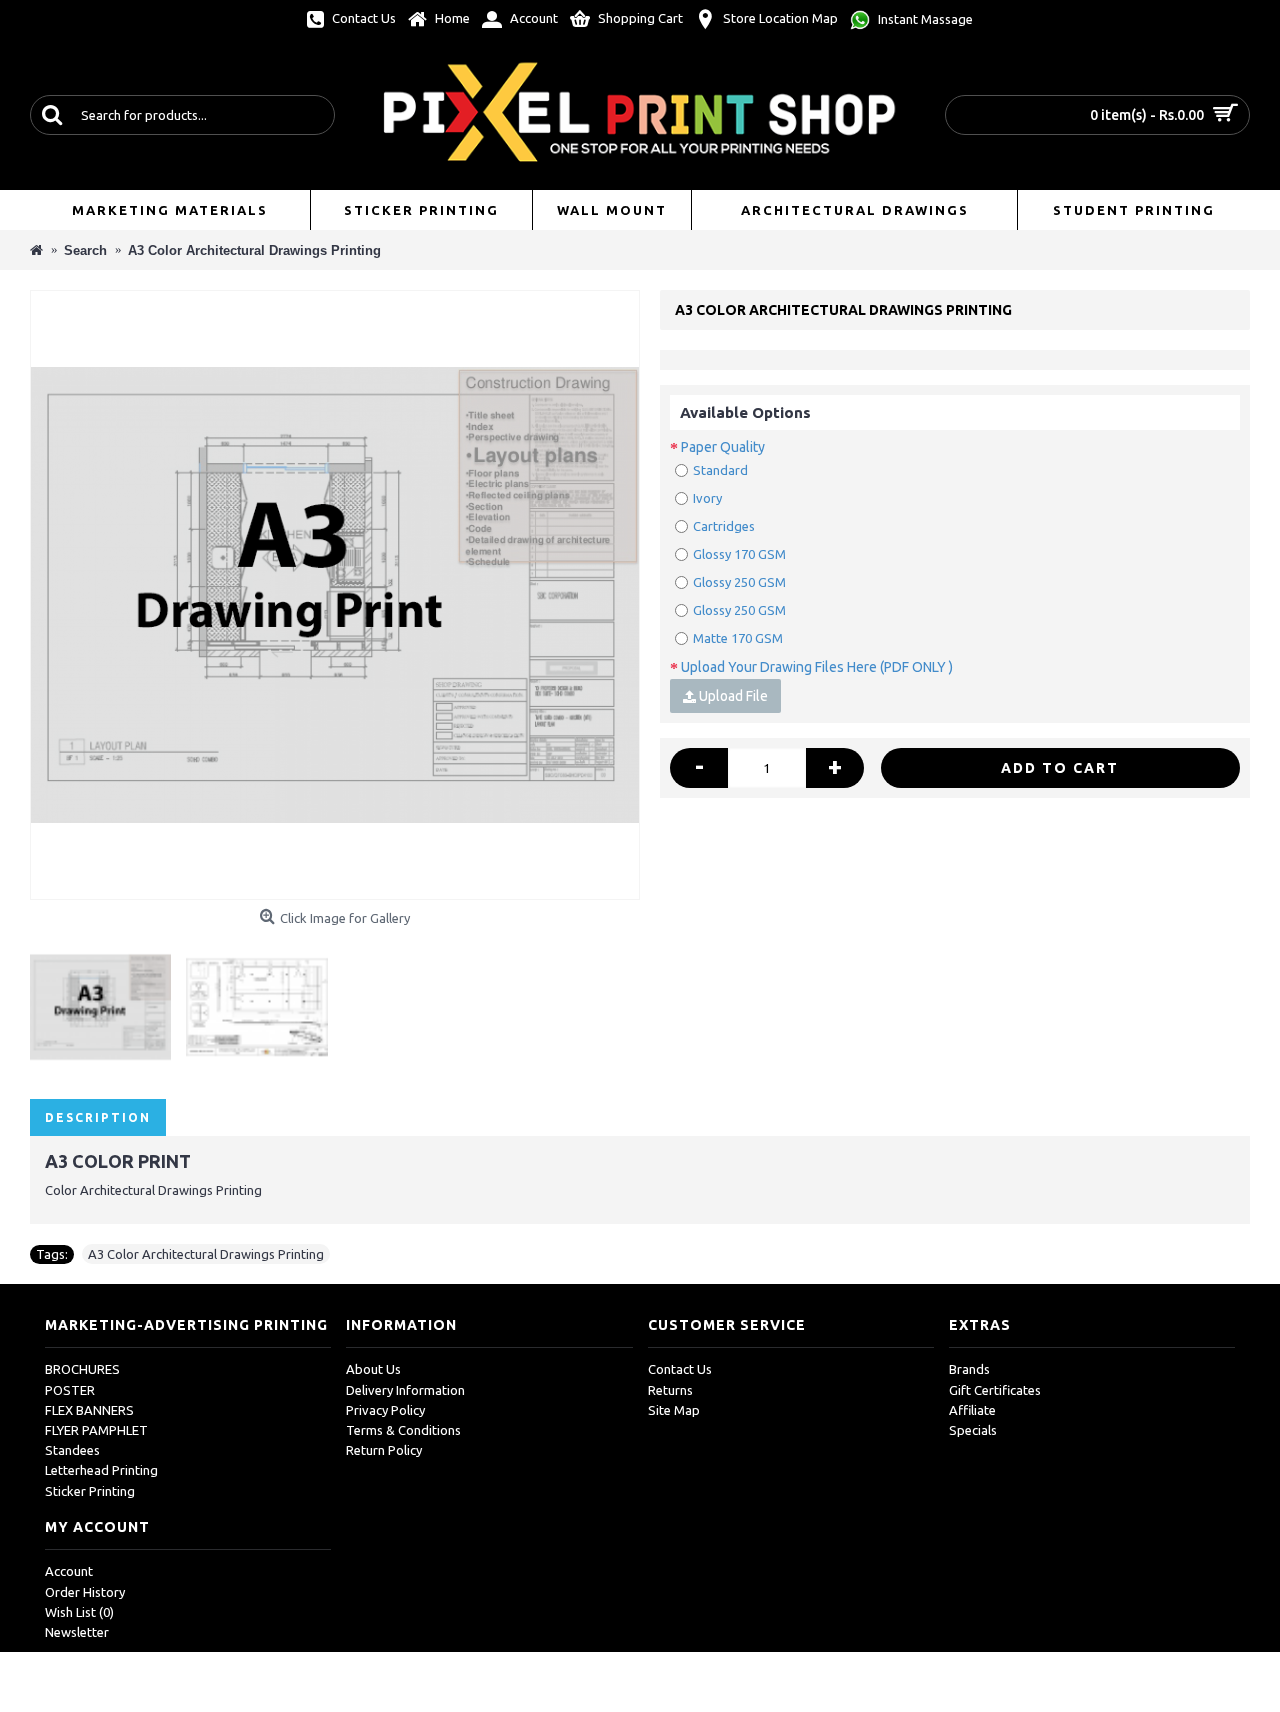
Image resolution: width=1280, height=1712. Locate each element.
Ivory (707, 498)
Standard (720, 470)
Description (98, 1117)
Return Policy (384, 1450)
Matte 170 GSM (738, 638)
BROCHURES (82, 1369)
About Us (373, 1369)
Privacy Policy (385, 1410)
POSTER (70, 1390)
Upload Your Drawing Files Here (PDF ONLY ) (817, 667)
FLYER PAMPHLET (96, 1430)
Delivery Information (405, 1390)
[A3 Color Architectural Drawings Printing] (335, 595)
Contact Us (680, 1369)
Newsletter (77, 1632)
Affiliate (972, 1410)
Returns (670, 1390)
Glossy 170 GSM (739, 554)
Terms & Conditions (403, 1430)
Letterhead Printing (101, 1470)
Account (69, 1571)
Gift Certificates (995, 1390)
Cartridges (724, 526)
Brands (969, 1369)
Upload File (732, 696)
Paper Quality (723, 447)
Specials (973, 1430)
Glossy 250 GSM (739, 582)
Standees (72, 1450)
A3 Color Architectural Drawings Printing (206, 1254)
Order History (85, 1592)
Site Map (674, 1410)
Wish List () (79, 1612)
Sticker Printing (90, 1491)
